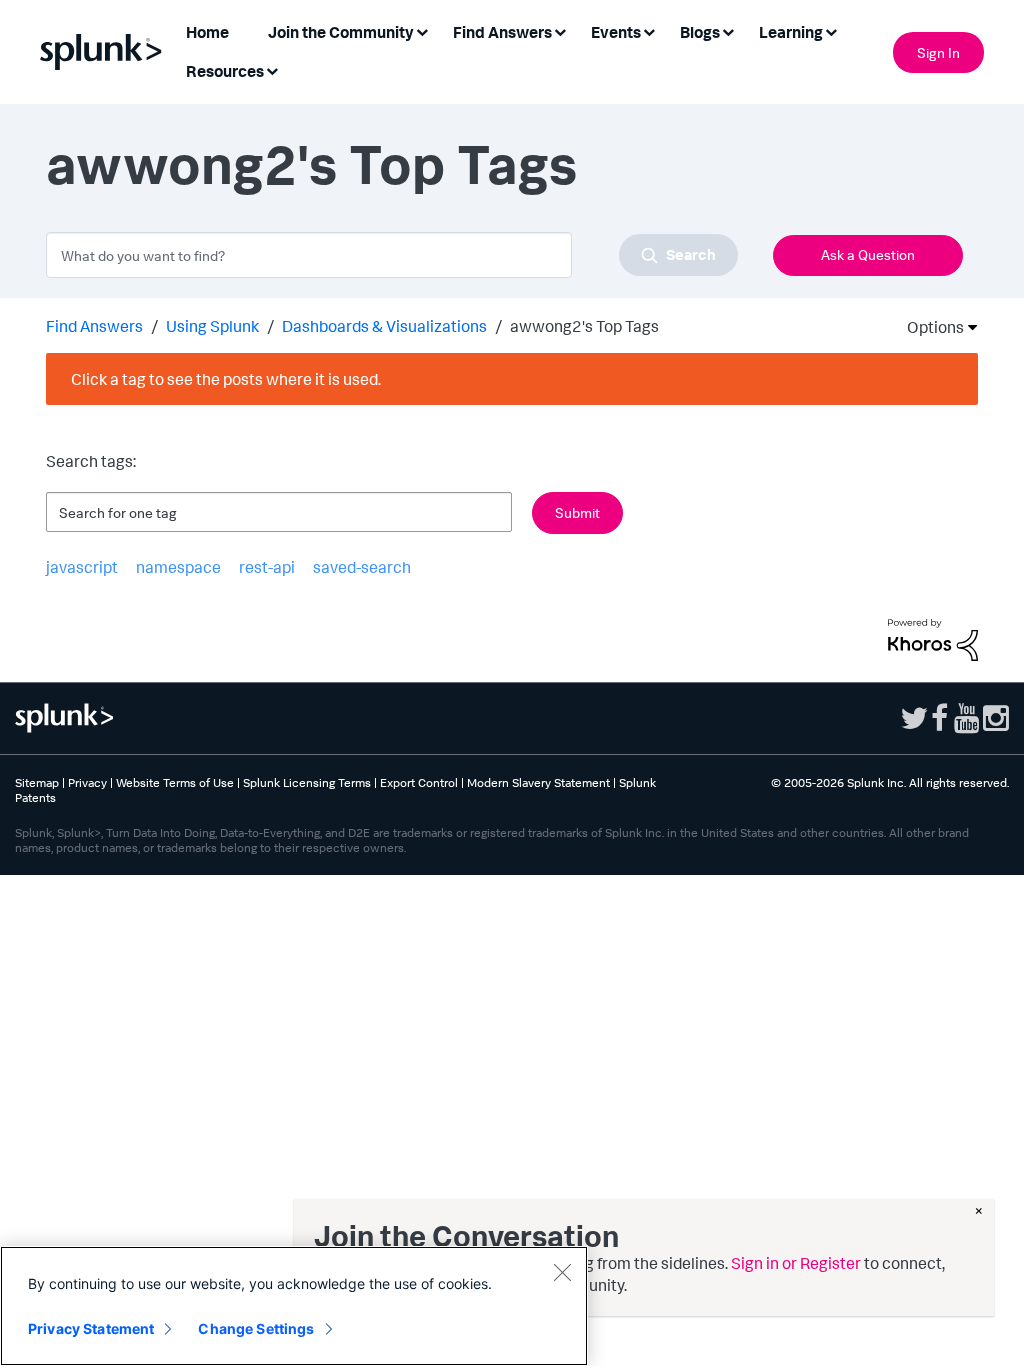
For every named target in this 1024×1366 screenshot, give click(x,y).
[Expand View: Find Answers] (560, 30)
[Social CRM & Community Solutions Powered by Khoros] (933, 638)
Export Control (419, 782)
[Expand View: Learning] (831, 30)
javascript (82, 567)
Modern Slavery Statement (538, 782)
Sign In (938, 52)
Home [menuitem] (207, 32)
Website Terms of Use (175, 782)
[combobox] (392, 255)
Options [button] (929, 327)
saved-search (362, 567)
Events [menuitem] (616, 32)
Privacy (87, 782)
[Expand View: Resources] (272, 69)
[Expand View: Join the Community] (422, 30)
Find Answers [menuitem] (502, 32)
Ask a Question (868, 254)
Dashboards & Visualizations (384, 326)
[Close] (562, 1272)
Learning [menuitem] (791, 32)
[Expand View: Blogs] (728, 30)
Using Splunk (212, 326)
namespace (178, 567)
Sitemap (37, 782)
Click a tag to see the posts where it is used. (226, 379)
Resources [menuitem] (225, 71)
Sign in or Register (796, 1263)
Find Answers (94, 326)
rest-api (267, 567)
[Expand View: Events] (649, 30)
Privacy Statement (91, 1328)
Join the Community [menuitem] (341, 32)
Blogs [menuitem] (700, 32)
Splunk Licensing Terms (307, 782)
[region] (294, 1306)
